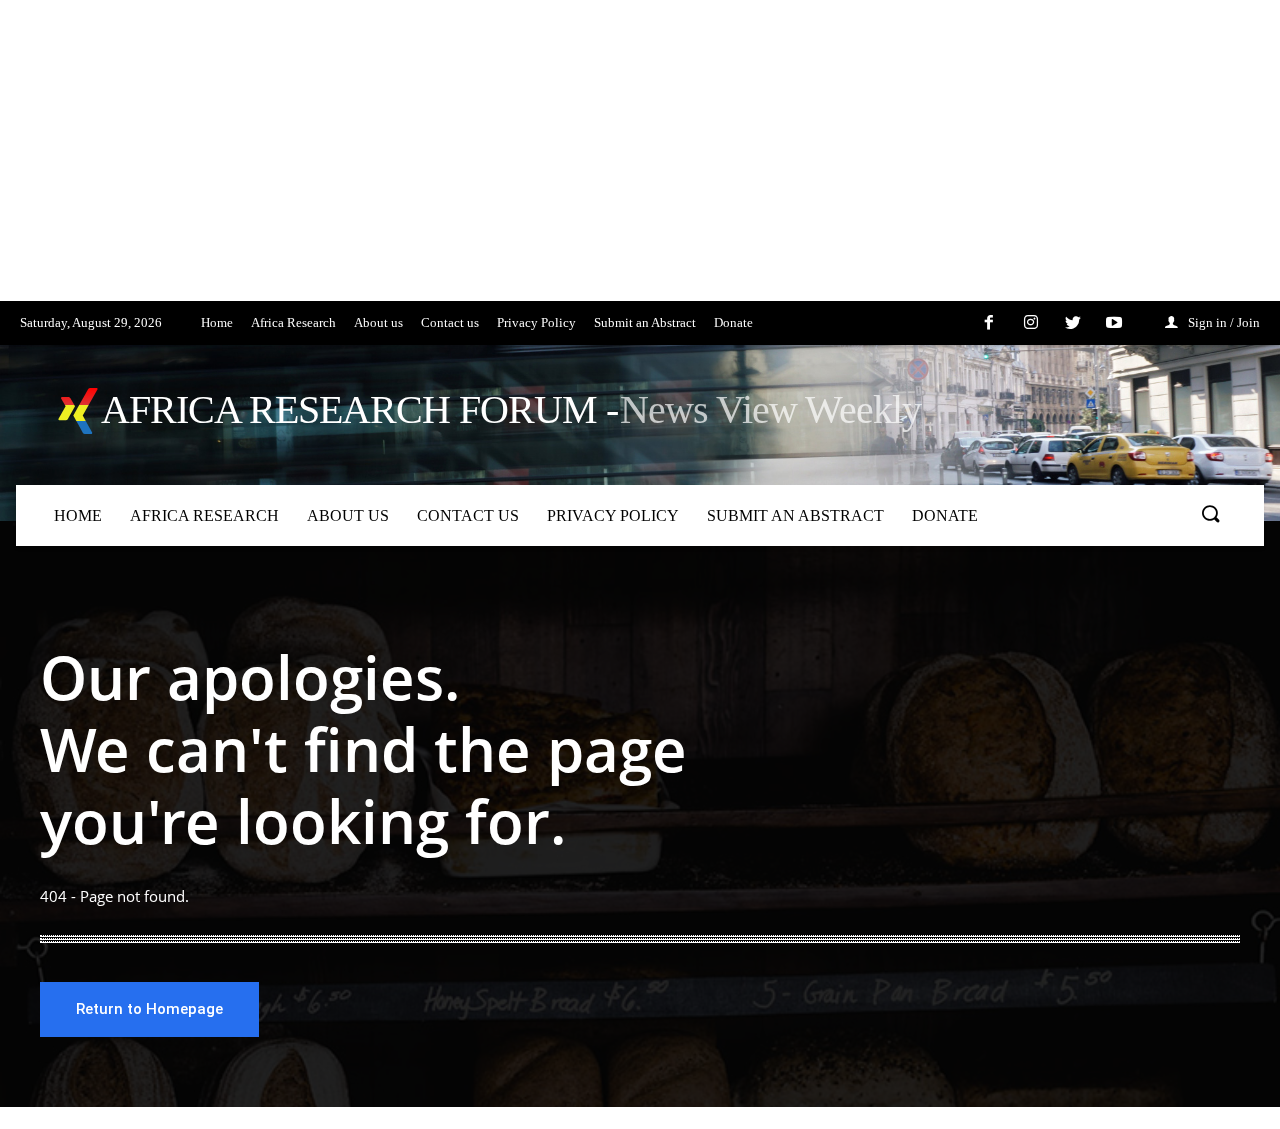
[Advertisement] (600, 161)
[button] (1210, 515)
